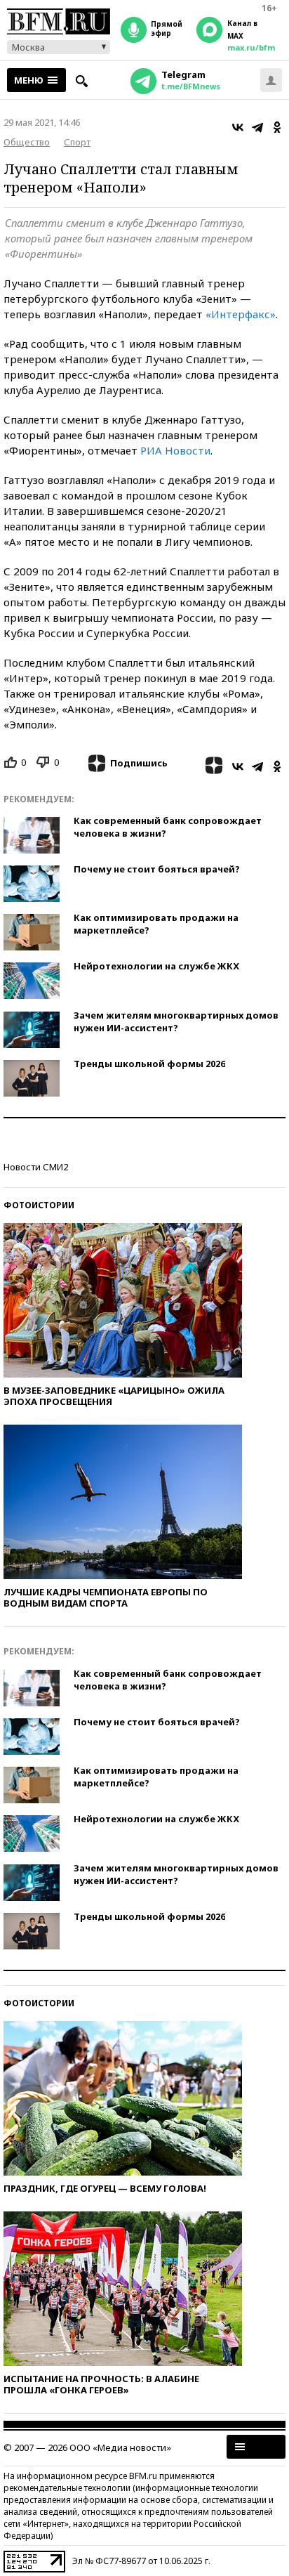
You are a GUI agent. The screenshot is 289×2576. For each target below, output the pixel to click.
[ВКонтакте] (238, 127)
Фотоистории (39, 1205)
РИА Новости (175, 450)
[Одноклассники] (277, 127)
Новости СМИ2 (36, 1167)
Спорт (77, 142)
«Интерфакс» (241, 314)
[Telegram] (257, 127)
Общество (27, 142)
